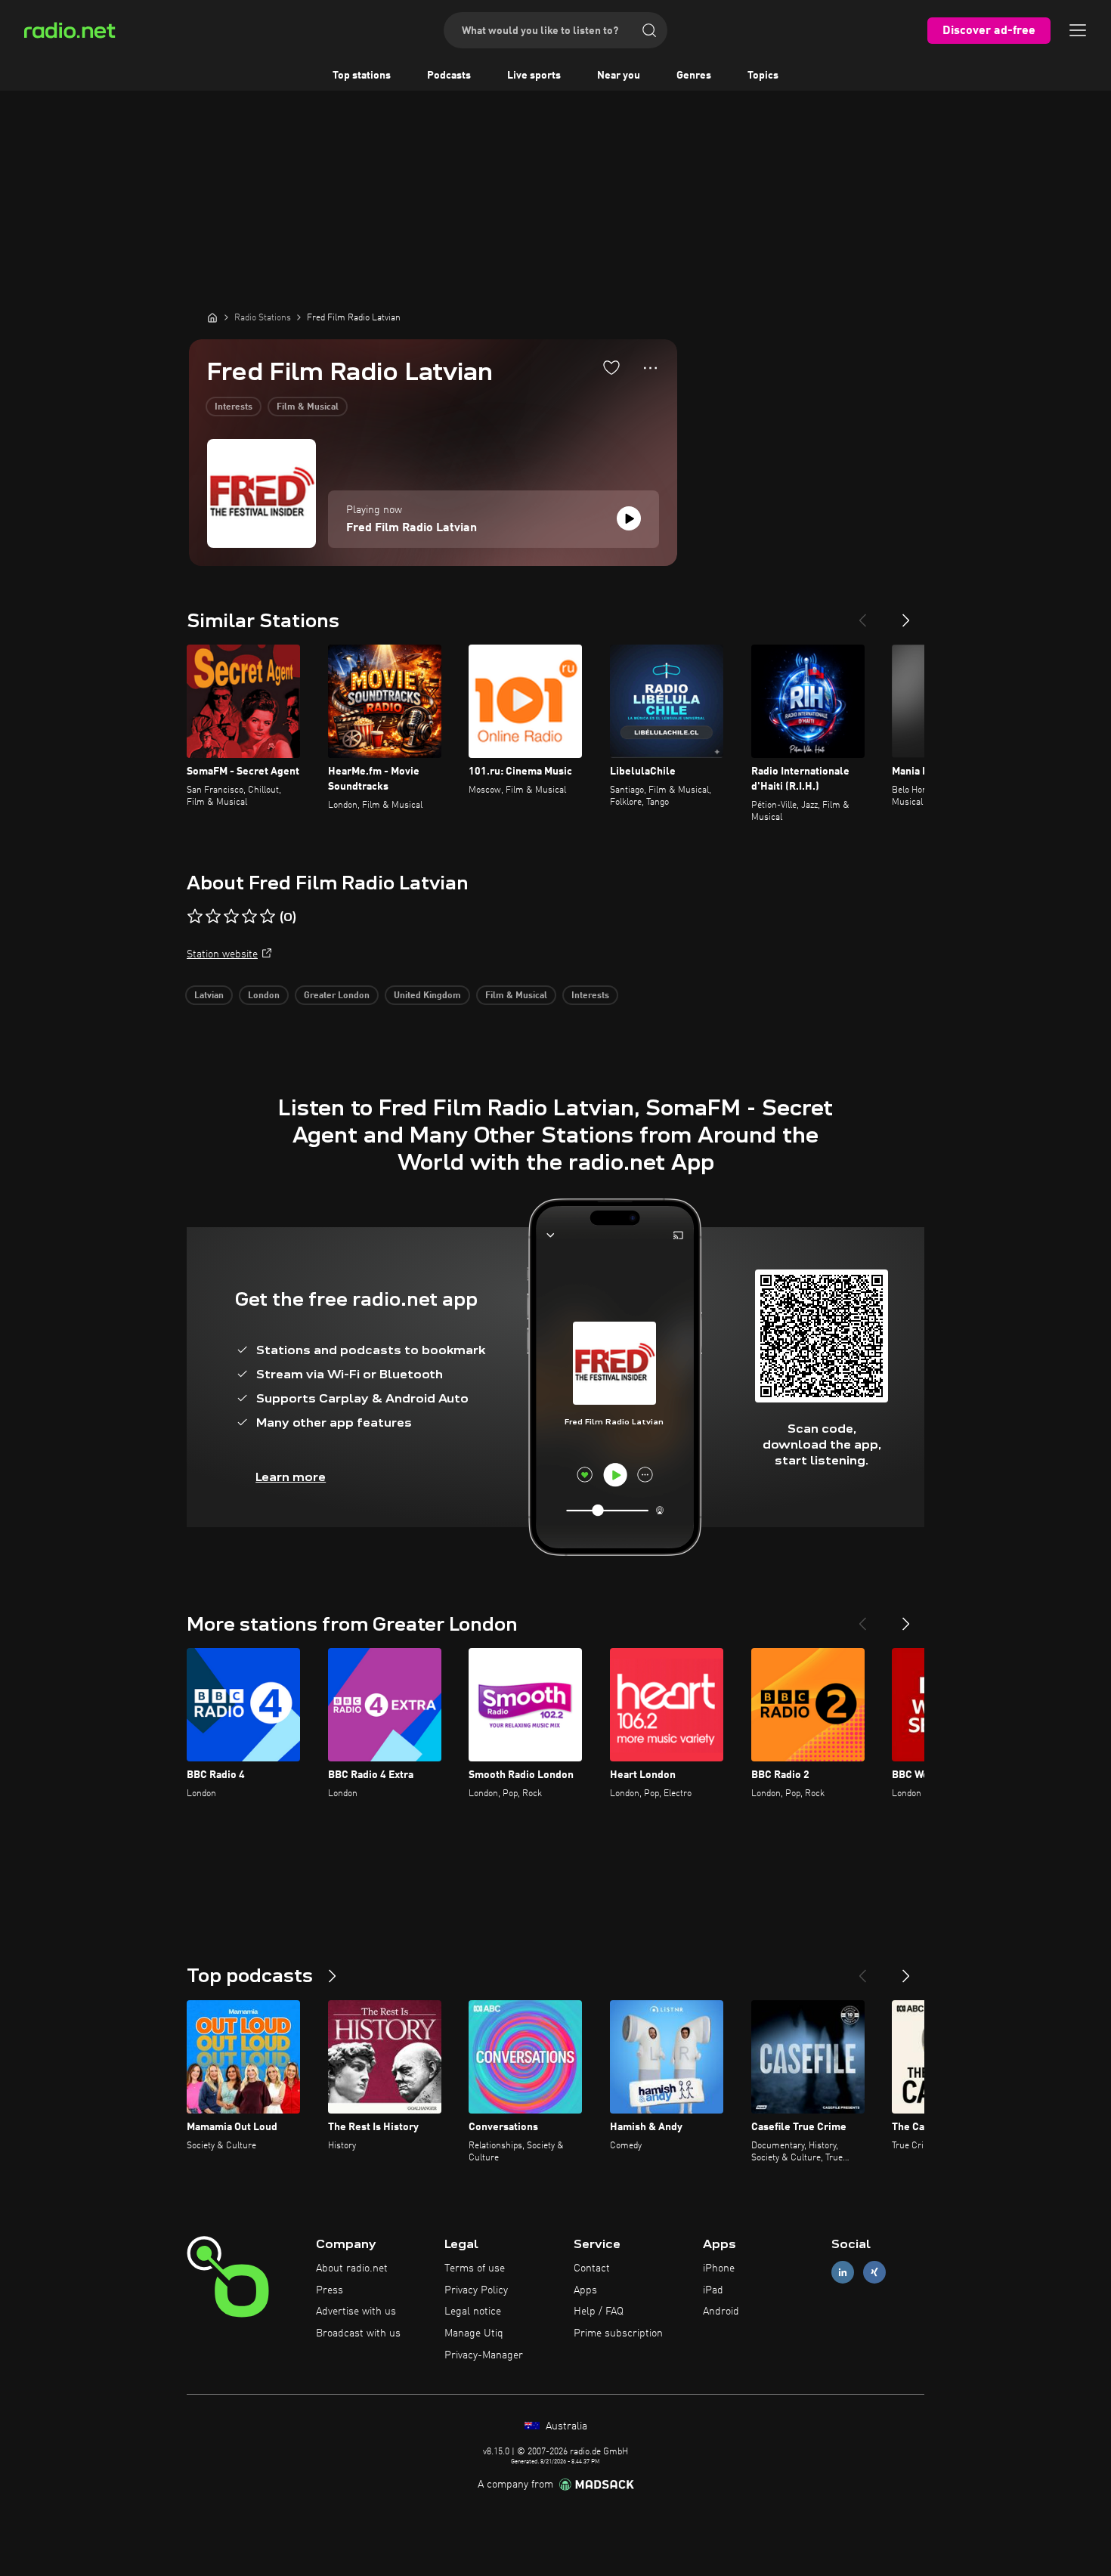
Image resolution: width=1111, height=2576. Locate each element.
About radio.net (352, 2268)
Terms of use (475, 2268)
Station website (222, 954)
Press (330, 2290)
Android (721, 2312)
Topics (763, 76)
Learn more (291, 1477)
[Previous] (862, 614)
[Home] (212, 317)
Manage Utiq (474, 2333)
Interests (234, 407)
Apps (585, 2290)
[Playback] (629, 518)
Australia (565, 2426)
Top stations (362, 76)
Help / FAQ (599, 2312)
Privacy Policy (476, 2290)
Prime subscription (618, 2333)
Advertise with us (356, 2312)
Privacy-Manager (484, 2355)
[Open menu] (1078, 30)
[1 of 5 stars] (195, 917)
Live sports (534, 76)
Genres (694, 76)
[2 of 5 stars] (213, 917)
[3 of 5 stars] (231, 917)
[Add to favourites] (611, 367)
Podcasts (449, 76)
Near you (619, 76)
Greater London (337, 996)
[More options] (650, 368)
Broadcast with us (358, 2333)
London (264, 996)
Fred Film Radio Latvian (412, 528)
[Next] (906, 614)
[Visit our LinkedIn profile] (843, 2272)
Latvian (209, 996)
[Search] (649, 30)
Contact (592, 2268)
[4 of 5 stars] (249, 917)
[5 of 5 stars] (268, 917)
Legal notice (473, 2312)
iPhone (719, 2268)
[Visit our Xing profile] (874, 2272)
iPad (713, 2290)
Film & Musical (308, 407)
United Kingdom (427, 996)
